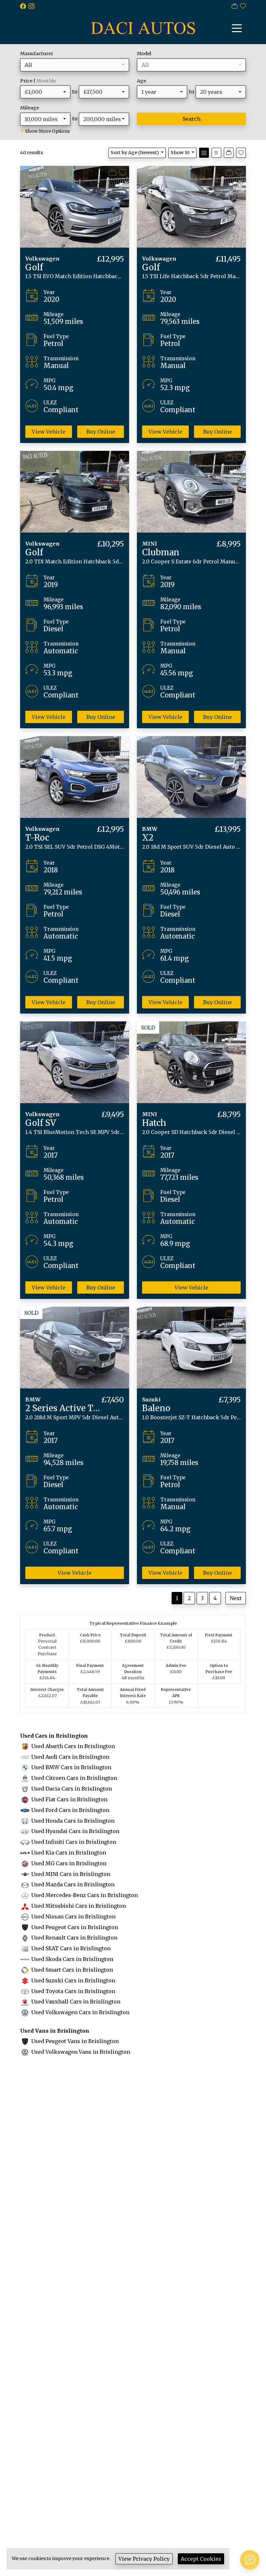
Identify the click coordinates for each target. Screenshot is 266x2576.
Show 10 (180, 153)
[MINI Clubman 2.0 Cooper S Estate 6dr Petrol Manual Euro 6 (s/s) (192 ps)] (191, 491)
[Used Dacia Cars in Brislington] (25, 1789)
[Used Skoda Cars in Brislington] (25, 1959)
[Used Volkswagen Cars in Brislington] (25, 2012)
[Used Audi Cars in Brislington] (25, 1757)
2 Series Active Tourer (70, 1408)
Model (144, 54)
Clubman (161, 552)
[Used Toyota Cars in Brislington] (25, 1991)
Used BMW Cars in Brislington (71, 1767)
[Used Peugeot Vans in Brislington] (25, 2041)
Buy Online (101, 432)
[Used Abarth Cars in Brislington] (25, 1746)
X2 (148, 838)
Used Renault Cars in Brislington (74, 1938)
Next (236, 1598)
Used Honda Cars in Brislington (73, 1821)
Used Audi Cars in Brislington (70, 1757)
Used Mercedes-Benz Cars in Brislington (85, 1895)
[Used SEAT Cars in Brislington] (25, 1948)
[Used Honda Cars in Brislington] (25, 1821)
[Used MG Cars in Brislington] (25, 1863)
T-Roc (37, 838)
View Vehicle (49, 432)
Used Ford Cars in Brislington (70, 1810)
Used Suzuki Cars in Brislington (73, 1980)
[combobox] (75, 65)
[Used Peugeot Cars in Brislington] (25, 1927)
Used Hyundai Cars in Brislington (75, 1831)
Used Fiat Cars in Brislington (69, 1799)
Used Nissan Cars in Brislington (73, 1917)
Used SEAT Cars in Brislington (71, 1948)
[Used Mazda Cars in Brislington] (25, 1884)
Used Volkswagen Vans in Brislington (81, 2052)
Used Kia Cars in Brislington (69, 1853)
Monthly (46, 81)
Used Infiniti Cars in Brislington (74, 1842)
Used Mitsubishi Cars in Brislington (79, 1906)
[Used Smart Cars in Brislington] (25, 1970)
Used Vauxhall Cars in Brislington (76, 2002)
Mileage (30, 108)
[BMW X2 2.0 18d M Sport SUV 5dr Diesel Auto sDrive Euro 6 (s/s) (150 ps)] (191, 777)
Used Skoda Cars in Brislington (72, 1959)
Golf (34, 267)
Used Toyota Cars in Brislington (73, 1991)
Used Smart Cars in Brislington (72, 1970)
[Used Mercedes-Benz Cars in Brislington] (25, 1895)
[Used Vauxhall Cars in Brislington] (25, 2002)
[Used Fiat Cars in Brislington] (25, 1799)
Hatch (154, 1123)
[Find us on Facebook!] (24, 6)
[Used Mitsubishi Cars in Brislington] (25, 1906)
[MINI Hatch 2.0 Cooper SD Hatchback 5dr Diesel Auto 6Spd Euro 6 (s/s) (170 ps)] (191, 1062)
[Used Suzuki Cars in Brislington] (25, 1980)
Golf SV (41, 1123)
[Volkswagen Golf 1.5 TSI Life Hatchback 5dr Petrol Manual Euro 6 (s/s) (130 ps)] (191, 206)
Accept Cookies (201, 2559)
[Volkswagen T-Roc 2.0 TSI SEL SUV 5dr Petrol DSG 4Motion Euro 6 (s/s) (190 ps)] (75, 777)
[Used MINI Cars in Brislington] (25, 1874)
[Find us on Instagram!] (33, 6)
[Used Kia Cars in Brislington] (25, 1853)
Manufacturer (37, 54)
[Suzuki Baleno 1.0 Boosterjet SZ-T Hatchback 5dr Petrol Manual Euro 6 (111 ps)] (191, 1347)
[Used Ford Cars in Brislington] (25, 1810)
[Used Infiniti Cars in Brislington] (25, 1842)
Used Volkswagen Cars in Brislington (80, 2012)
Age (141, 81)
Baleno (156, 1408)
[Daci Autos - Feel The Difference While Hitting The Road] (143, 27)
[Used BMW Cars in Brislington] (25, 1767)
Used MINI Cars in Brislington (71, 1874)
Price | (38, 81)
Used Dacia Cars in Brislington (72, 1789)
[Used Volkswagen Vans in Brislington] (25, 2052)
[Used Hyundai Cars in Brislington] (25, 1831)
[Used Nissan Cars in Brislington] (25, 1917)
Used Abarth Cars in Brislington (73, 1746)
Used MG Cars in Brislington (69, 1863)
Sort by (135, 153)
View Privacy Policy (144, 2559)
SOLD (148, 1028)
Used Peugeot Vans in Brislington (75, 2041)
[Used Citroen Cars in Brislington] (25, 1778)
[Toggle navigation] (237, 28)
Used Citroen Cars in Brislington (74, 1778)
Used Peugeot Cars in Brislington (75, 1927)
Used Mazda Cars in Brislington (73, 1884)
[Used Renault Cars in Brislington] (25, 1938)
